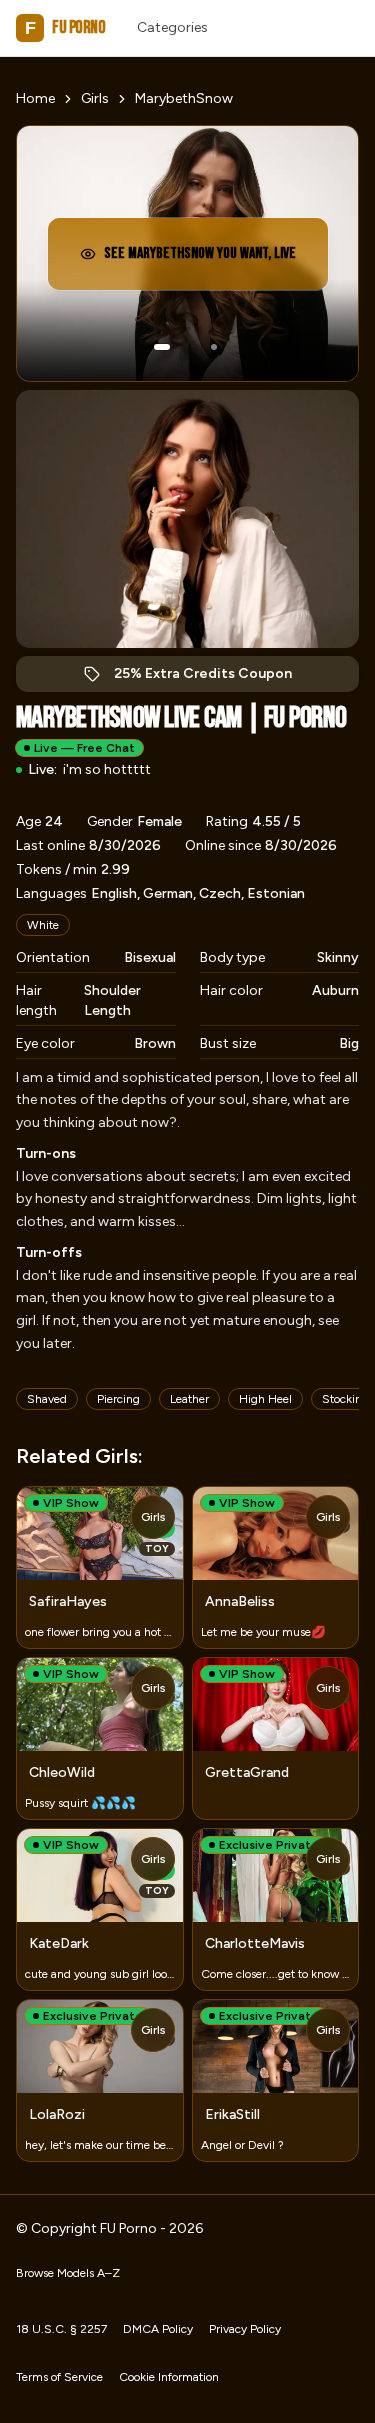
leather (189, 1399)
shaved (47, 1399)
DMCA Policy (158, 2329)
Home (35, 98)
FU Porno (65, 27)
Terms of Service (59, 2377)
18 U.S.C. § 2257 (61, 2329)
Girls (95, 98)
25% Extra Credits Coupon (213, 678)
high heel (265, 1399)
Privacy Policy (245, 2329)
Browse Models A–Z (68, 2273)
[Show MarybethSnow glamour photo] (214, 347)
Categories (172, 27)
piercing (118, 1399)
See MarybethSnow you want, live (200, 259)
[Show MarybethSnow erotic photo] (162, 347)
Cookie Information (169, 2377)
